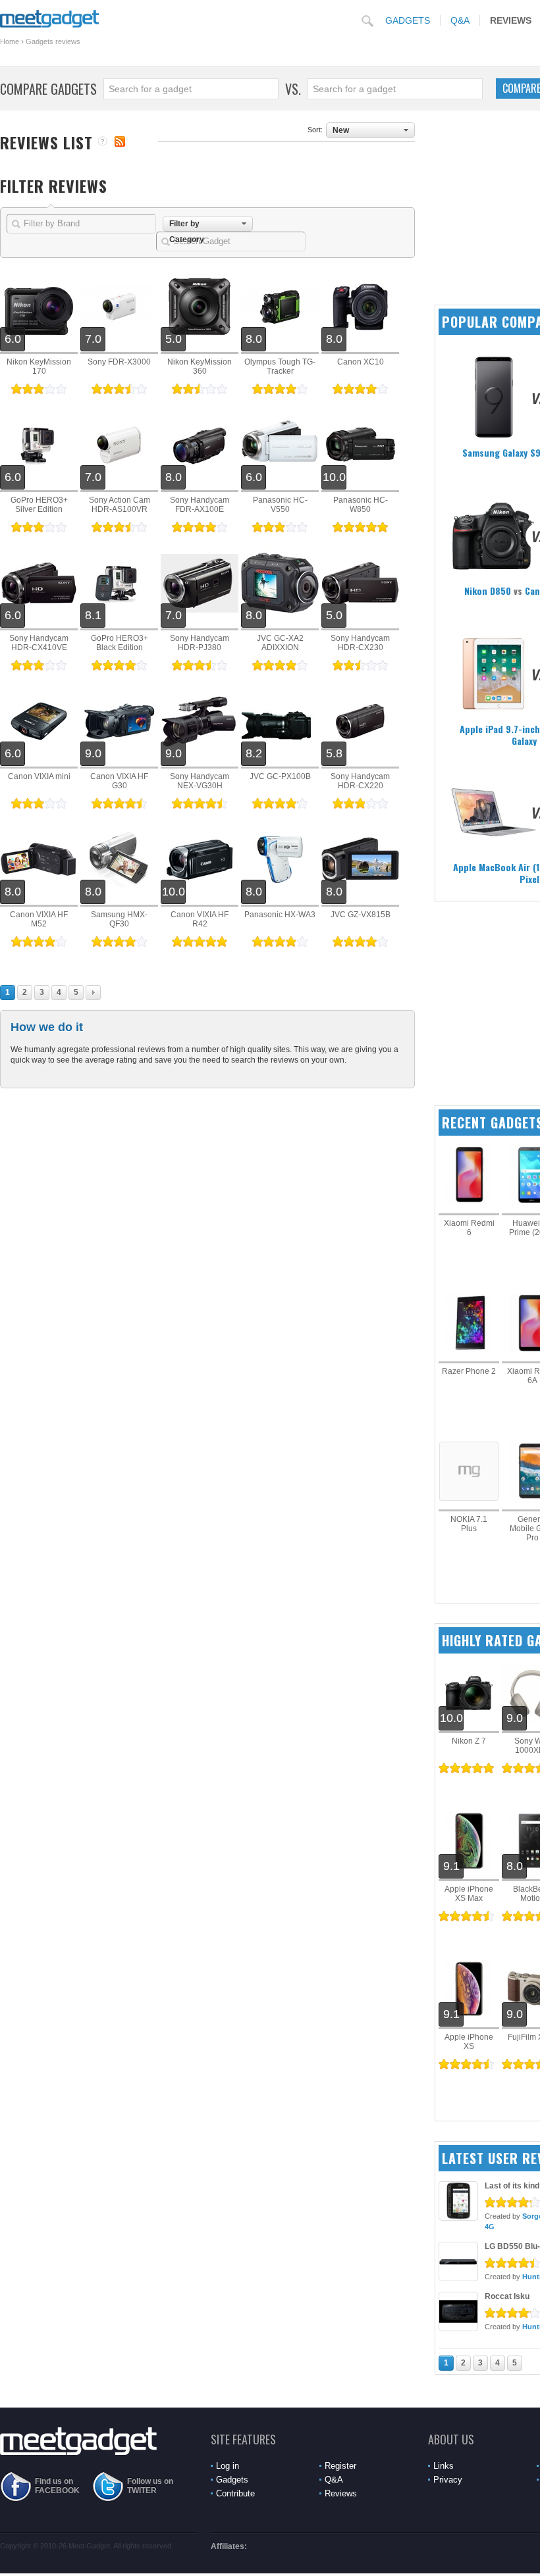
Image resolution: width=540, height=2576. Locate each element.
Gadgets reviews (53, 41)
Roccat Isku (507, 2296)
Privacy (448, 2480)
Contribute (235, 2493)
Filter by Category (187, 225)
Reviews (341, 2493)
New (341, 130)
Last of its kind (512, 2186)
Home (10, 41)
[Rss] (120, 141)
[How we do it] (102, 142)
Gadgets (408, 20)
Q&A (460, 20)
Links (444, 2466)
